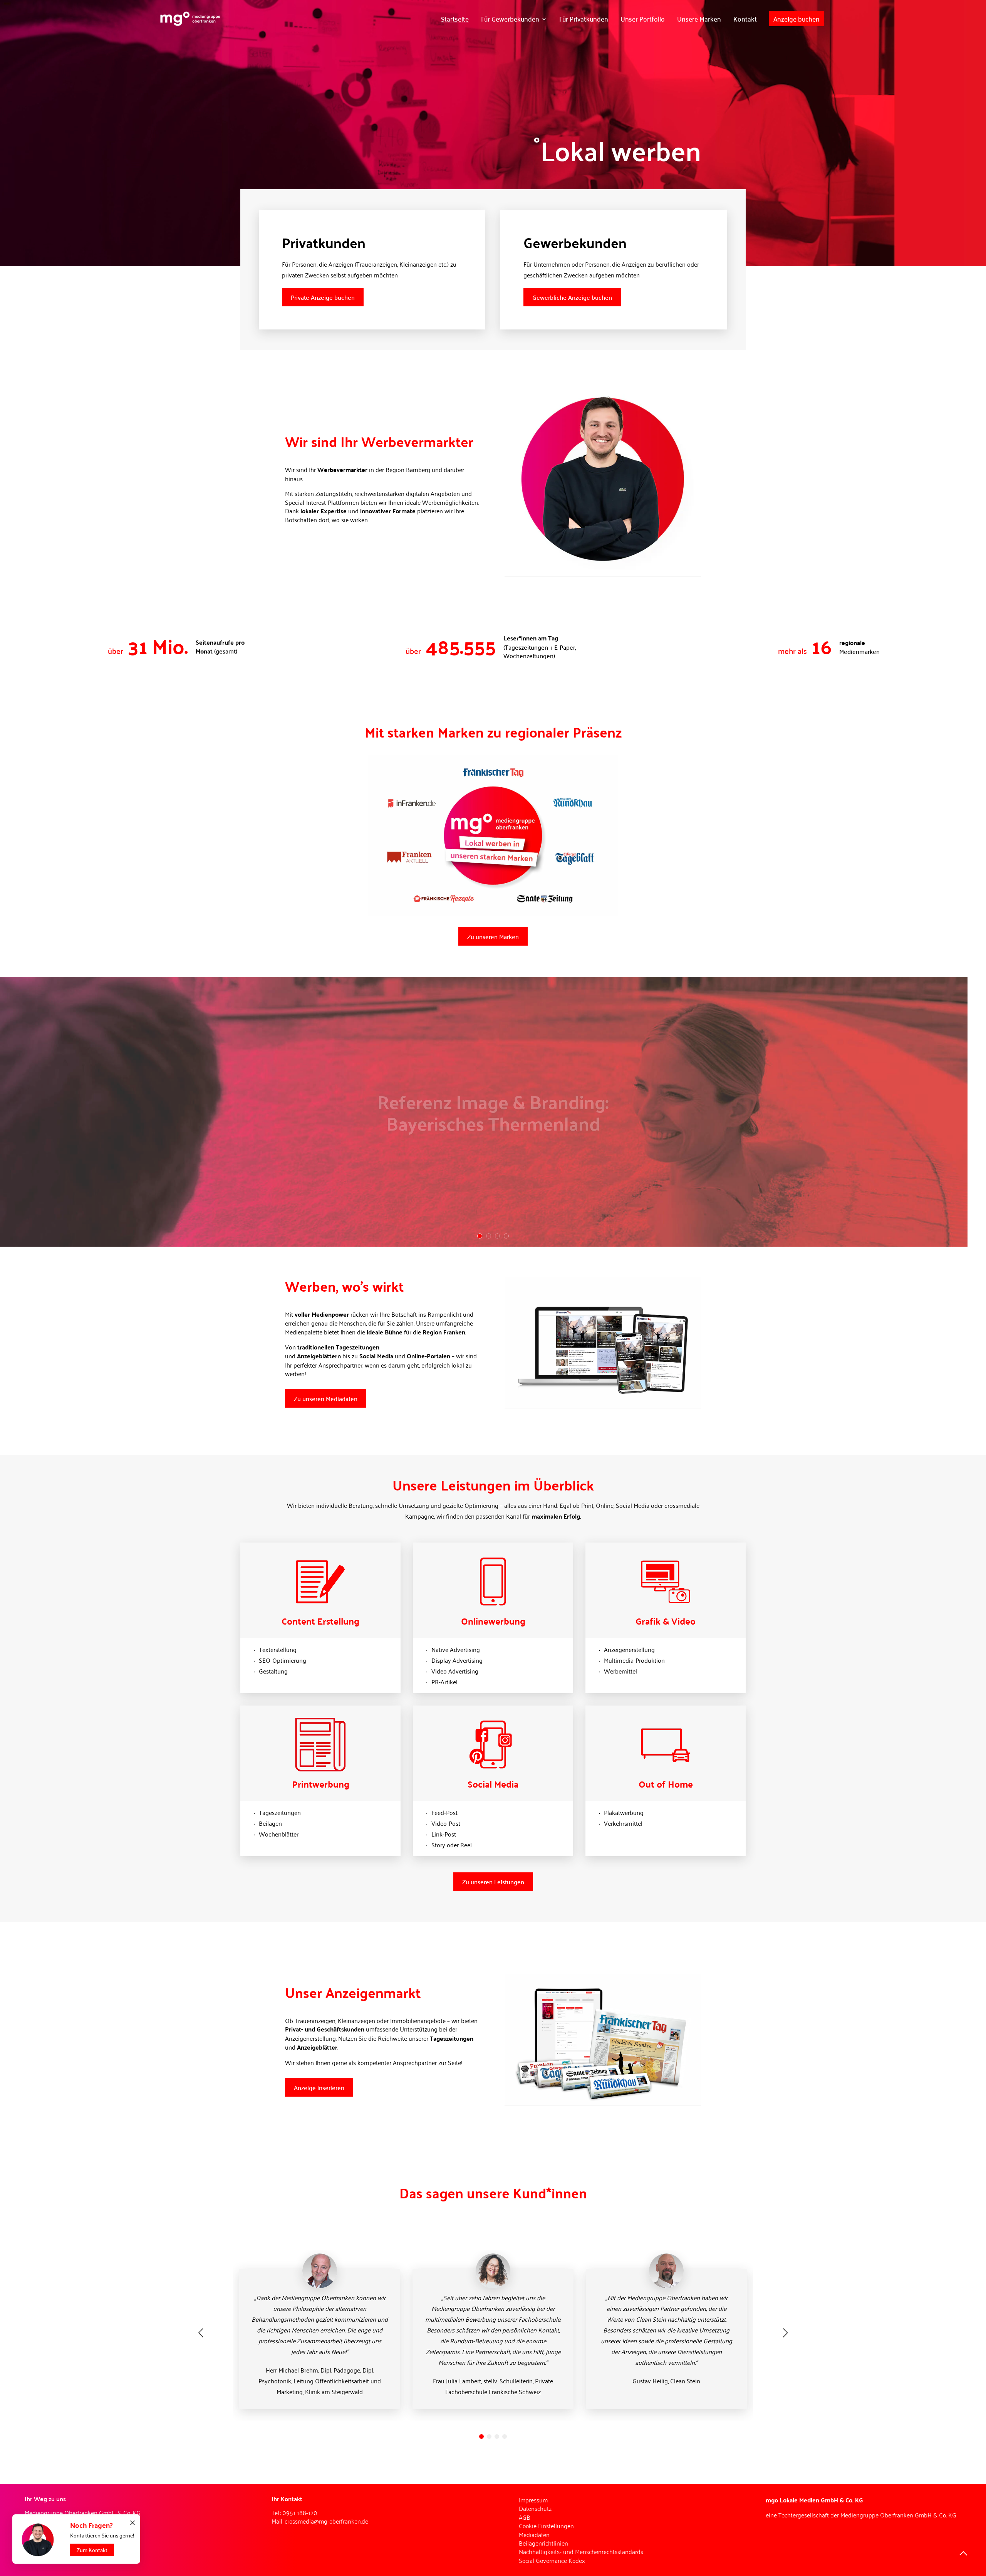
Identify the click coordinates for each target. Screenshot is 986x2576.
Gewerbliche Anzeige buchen (572, 297)
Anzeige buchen (797, 18)
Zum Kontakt (92, 2550)
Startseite (455, 18)
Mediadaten (534, 2534)
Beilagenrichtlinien (543, 2543)
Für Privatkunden (584, 18)
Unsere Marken (699, 18)
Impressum (533, 2500)
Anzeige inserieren (319, 2087)
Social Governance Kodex (552, 2560)
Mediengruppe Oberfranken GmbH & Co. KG (898, 2515)
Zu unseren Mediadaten (326, 1398)
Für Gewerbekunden (510, 18)
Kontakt (745, 18)
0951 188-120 (300, 2512)
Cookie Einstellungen (546, 2526)
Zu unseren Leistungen (493, 1882)
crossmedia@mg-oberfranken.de (326, 2521)
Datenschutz (535, 2508)
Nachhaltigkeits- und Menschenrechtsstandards (581, 2551)
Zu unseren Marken (493, 936)
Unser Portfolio (643, 18)
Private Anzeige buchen (323, 297)
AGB (525, 2517)
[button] (481, 2437)
